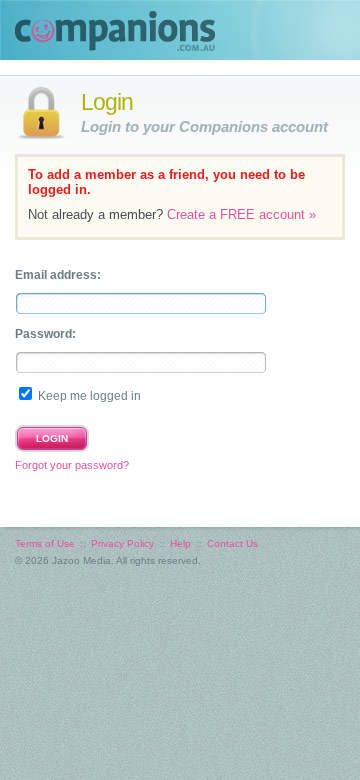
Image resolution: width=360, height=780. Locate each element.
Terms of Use (45, 543)
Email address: (58, 275)
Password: (45, 334)
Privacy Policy (122, 543)
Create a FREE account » (241, 214)
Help (180, 543)
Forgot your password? (72, 465)
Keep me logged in (89, 396)
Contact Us (232, 543)
